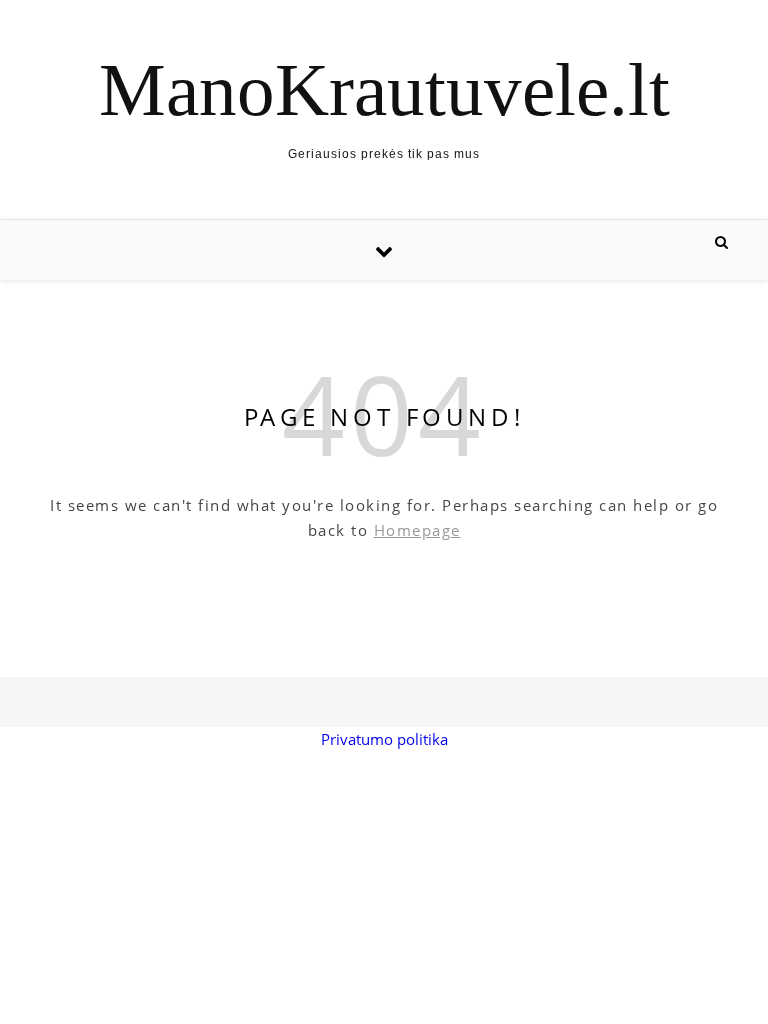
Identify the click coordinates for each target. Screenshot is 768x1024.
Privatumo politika (384, 739)
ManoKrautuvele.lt (384, 89)
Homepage (417, 530)
